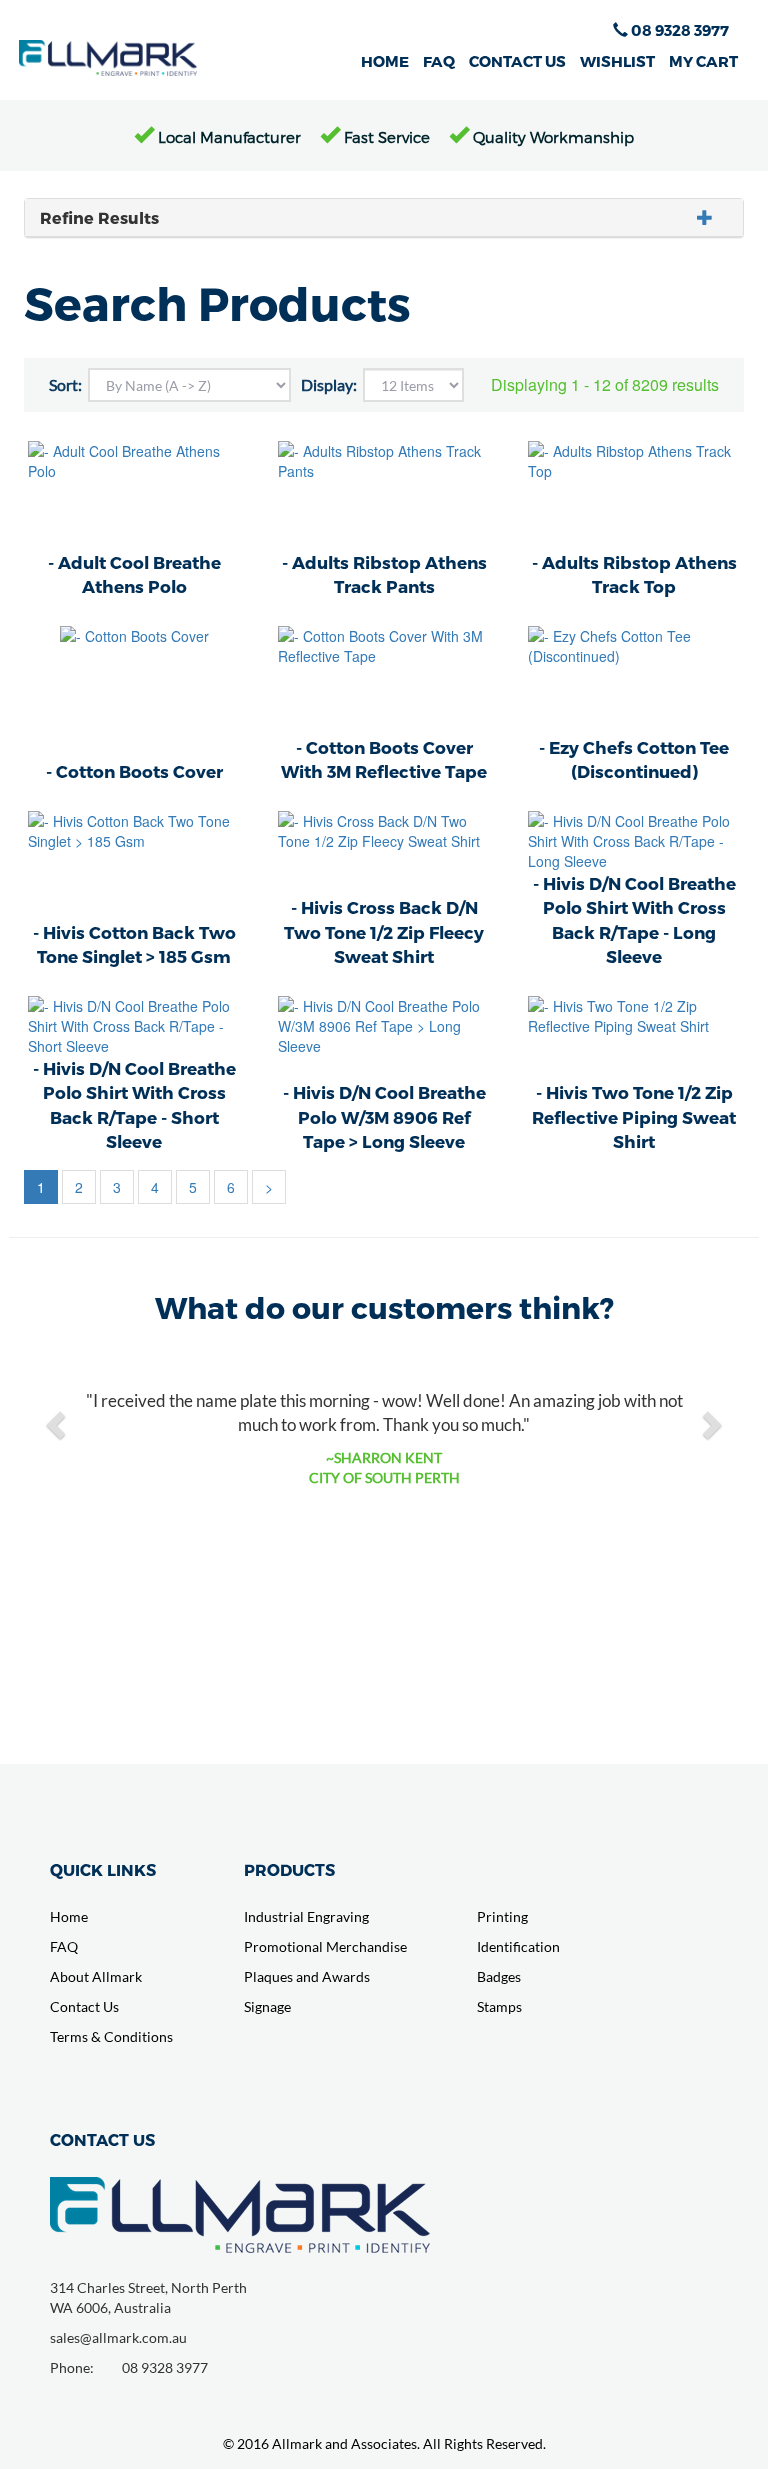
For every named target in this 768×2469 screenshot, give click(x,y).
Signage (267, 2006)
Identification (518, 1946)
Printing (502, 1916)
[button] (57, 1424)
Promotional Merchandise (325, 1946)
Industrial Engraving (306, 1916)
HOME (385, 61)
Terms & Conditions (111, 2036)
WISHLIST (617, 61)
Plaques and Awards (307, 1976)
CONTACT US (517, 61)
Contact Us (84, 2006)
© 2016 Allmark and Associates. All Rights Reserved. (384, 2443)
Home (69, 1916)
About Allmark (96, 1976)
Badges (499, 1976)
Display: (329, 384)
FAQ (439, 61)
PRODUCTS (289, 1869)
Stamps (499, 2006)
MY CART (703, 61)
